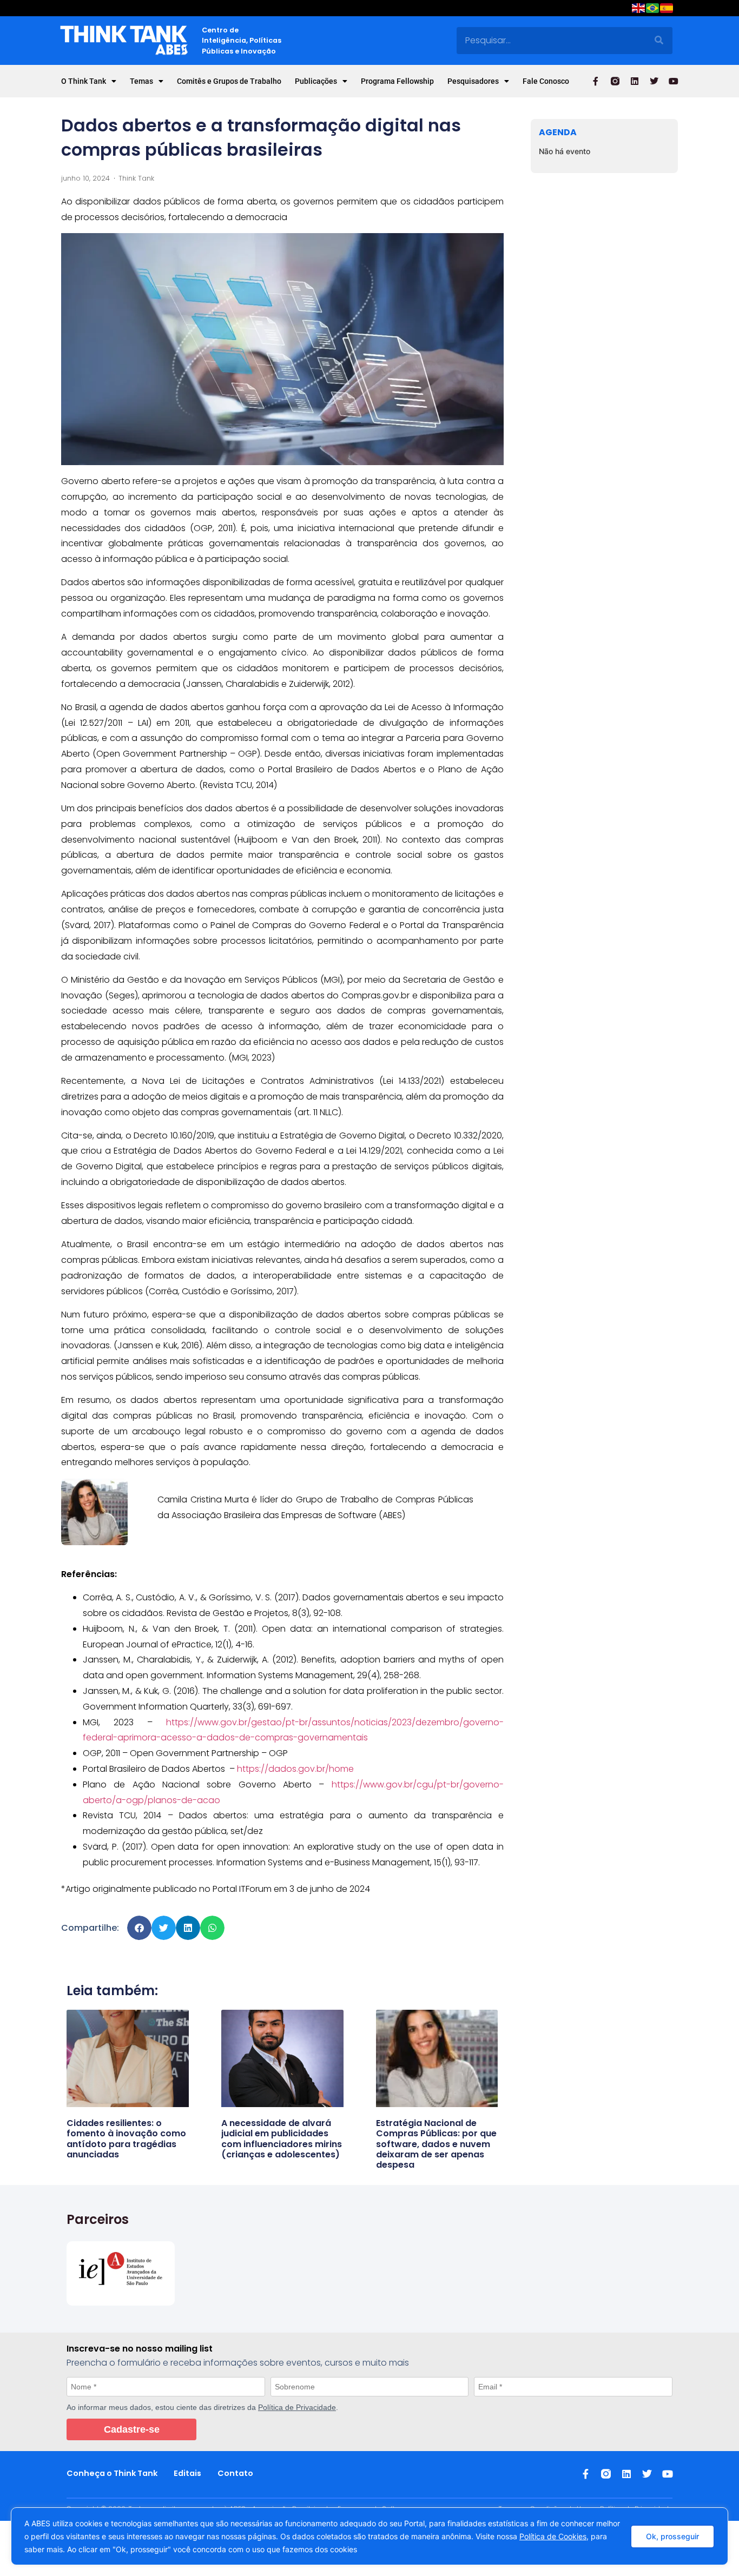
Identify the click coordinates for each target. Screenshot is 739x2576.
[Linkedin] (635, 81)
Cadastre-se (132, 2429)
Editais (187, 2473)
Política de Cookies (553, 2536)
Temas (141, 81)
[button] (139, 1928)
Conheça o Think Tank (112, 2473)
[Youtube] (674, 81)
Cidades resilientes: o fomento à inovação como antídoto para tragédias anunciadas (126, 2139)
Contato (235, 2473)
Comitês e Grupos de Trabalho (229, 81)
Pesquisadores (473, 81)
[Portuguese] (653, 10)
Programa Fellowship (397, 81)
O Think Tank (84, 81)
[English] (639, 10)
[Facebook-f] (596, 81)
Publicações (316, 81)
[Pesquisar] (659, 41)
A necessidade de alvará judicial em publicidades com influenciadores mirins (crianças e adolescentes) (282, 2139)
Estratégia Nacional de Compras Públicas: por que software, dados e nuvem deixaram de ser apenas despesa (436, 2144)
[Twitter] (654, 81)
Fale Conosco (546, 81)
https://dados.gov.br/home (295, 1769)
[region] (369, 2536)
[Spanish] (667, 10)
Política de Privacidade (297, 2407)
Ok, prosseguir (672, 2536)
